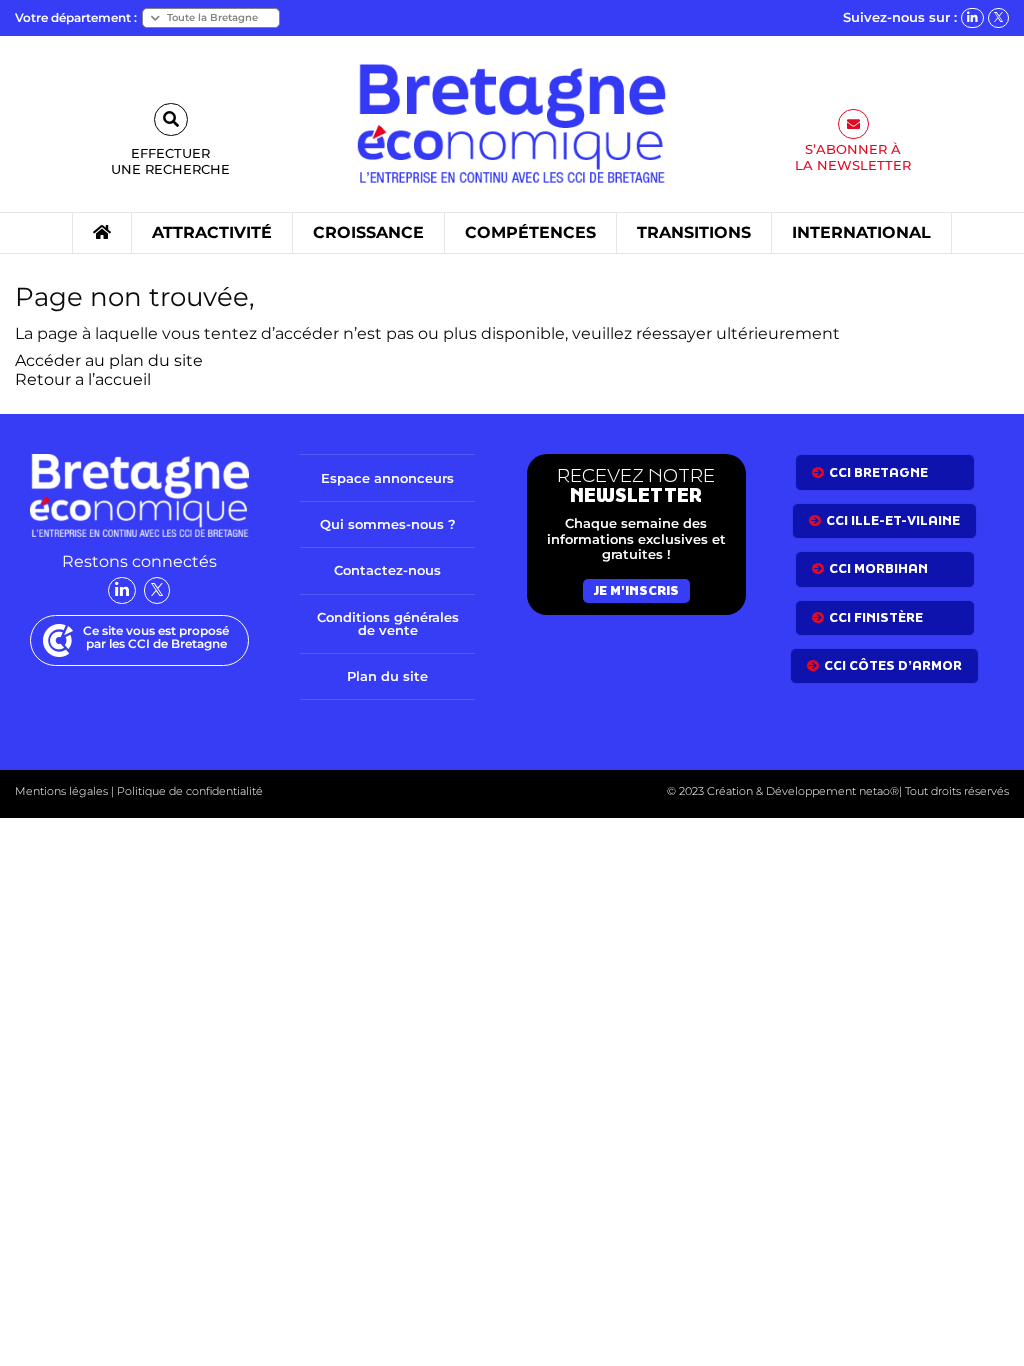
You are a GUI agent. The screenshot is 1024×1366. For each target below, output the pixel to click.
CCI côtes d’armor (893, 665)
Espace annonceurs (387, 478)
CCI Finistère (876, 617)
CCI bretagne (878, 472)
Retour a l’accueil (83, 379)
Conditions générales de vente (388, 623)
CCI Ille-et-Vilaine (893, 520)
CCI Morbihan (878, 568)
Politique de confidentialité (188, 791)
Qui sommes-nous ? (388, 524)
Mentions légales (61, 791)
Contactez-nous (387, 570)
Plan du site (387, 676)
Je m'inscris (636, 590)
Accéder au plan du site (109, 360)
